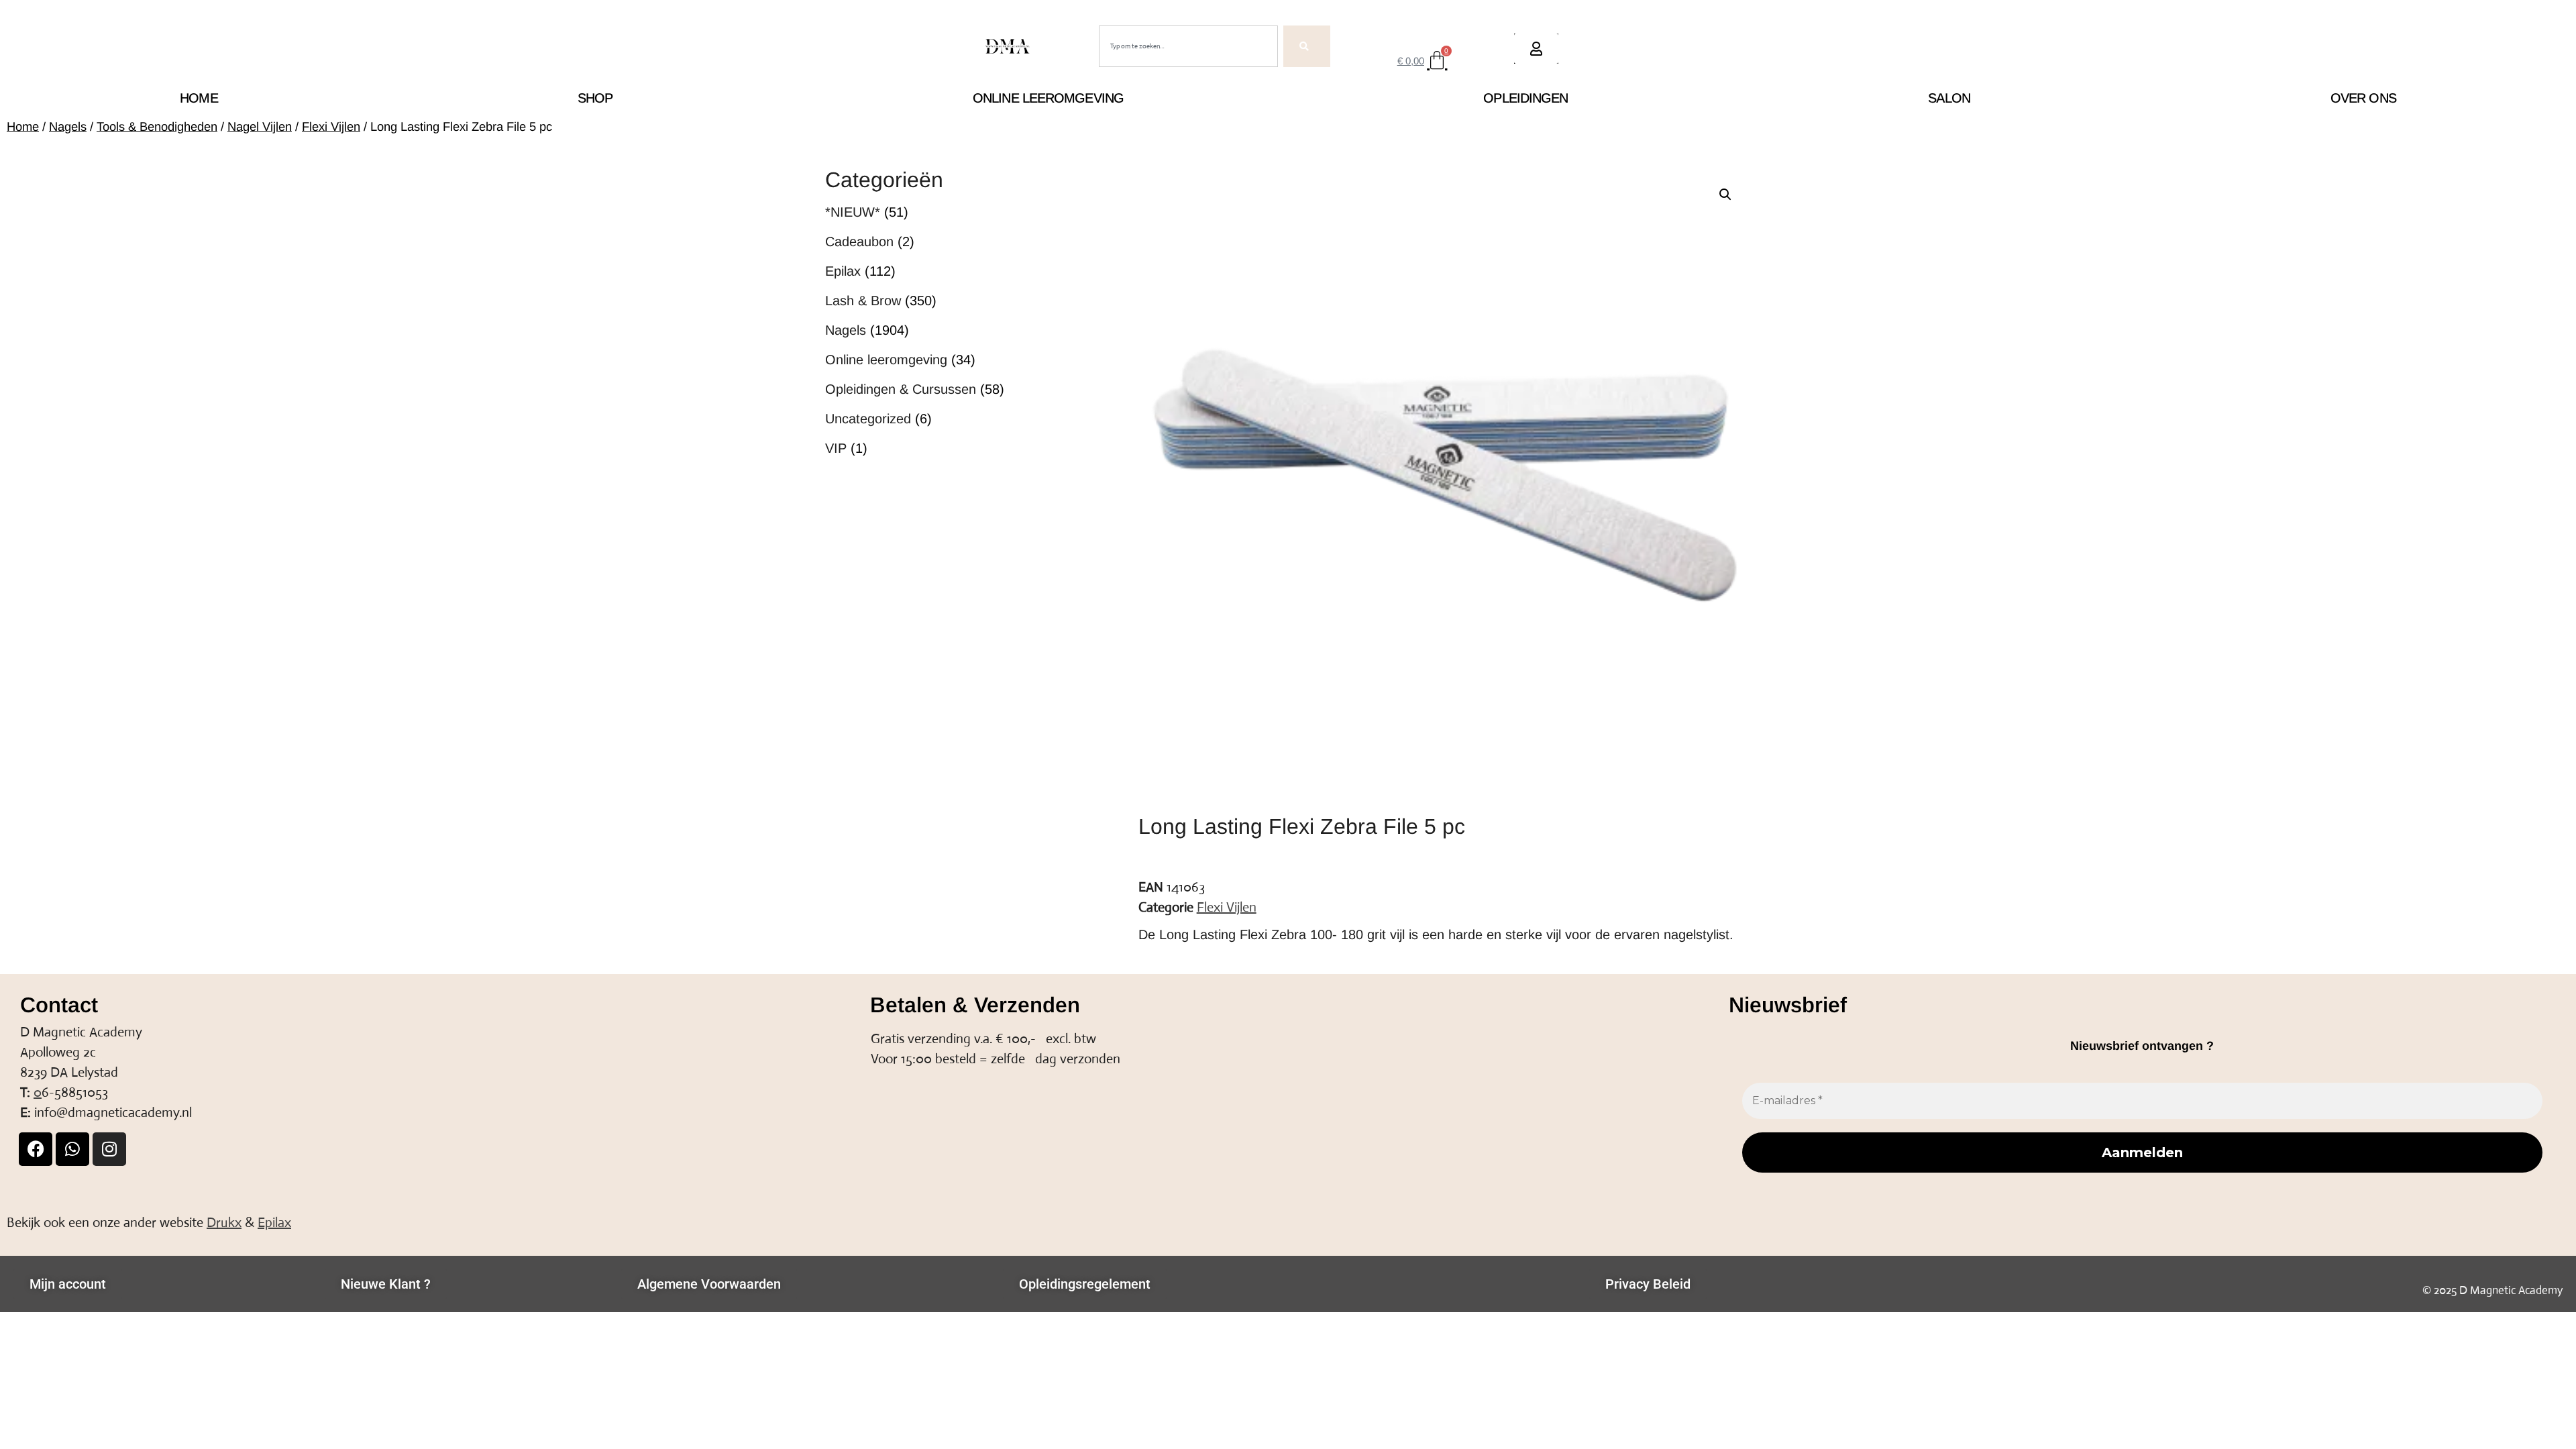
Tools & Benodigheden (157, 126)
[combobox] (1188, 46)
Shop (595, 98)
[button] (1725, 195)
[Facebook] (36, 1149)
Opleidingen (1525, 98)
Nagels (68, 126)
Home (199, 98)
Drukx (224, 1223)
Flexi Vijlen (331, 126)
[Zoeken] (1307, 46)
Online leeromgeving (1048, 98)
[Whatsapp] (72, 1149)
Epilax (274, 1223)
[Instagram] (109, 1149)
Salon (1949, 98)
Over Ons (2363, 98)
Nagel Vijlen (260, 126)
